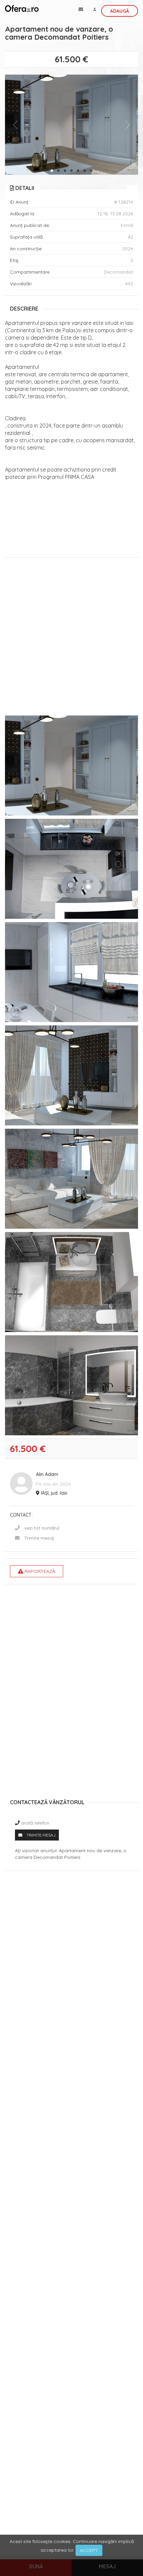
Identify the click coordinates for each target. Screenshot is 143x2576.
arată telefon (35, 1823)
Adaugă (120, 11)
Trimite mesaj (39, 1538)
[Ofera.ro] (22, 8)
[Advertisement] (71, 638)
